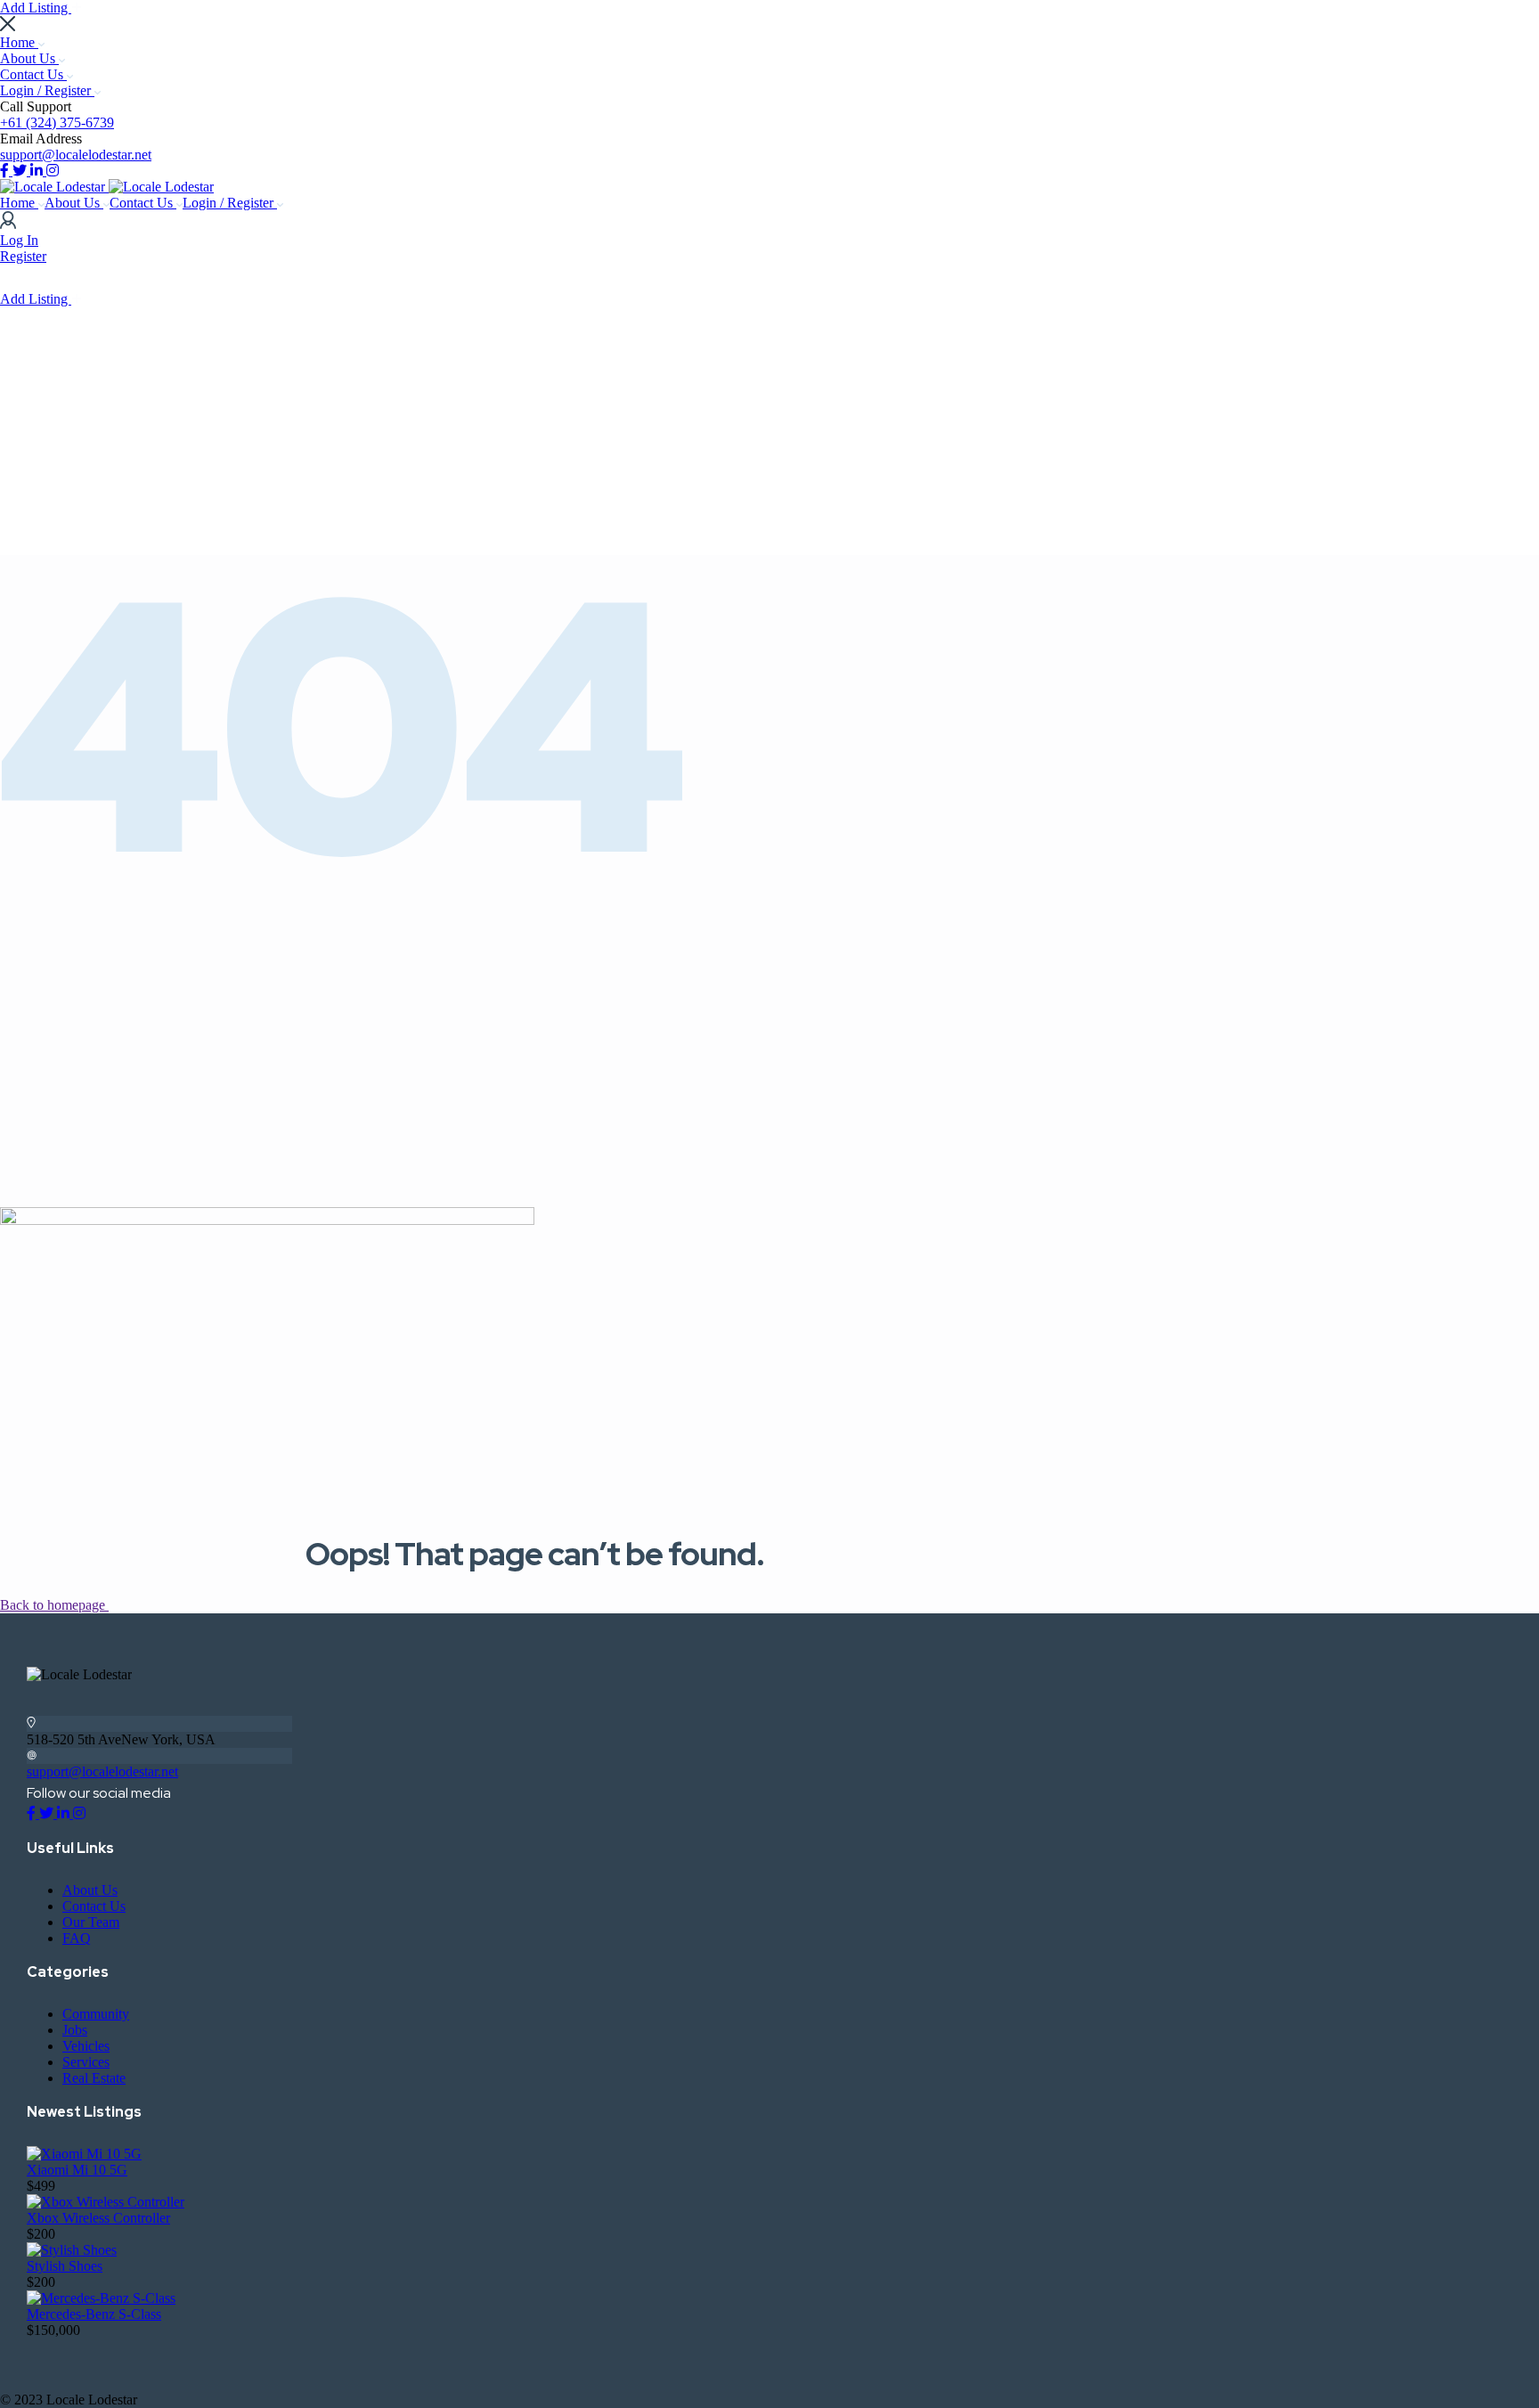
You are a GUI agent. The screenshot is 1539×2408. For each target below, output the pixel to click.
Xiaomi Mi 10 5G (77, 2170)
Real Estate (94, 2078)
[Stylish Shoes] (72, 2250)
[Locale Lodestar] (54, 187)
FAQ (77, 1938)
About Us (29, 58)
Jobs (75, 2030)
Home (19, 42)
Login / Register (47, 90)
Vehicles (86, 2046)
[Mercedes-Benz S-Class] (101, 2298)
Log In (19, 240)
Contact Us (33, 74)
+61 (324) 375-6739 (57, 122)
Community (96, 2014)
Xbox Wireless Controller (98, 2218)
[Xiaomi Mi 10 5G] (84, 2154)
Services (86, 2062)
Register (23, 256)
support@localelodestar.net (76, 155)
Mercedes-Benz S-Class (94, 2314)
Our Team (91, 1922)
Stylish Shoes (65, 2266)
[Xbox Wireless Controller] (106, 2202)
